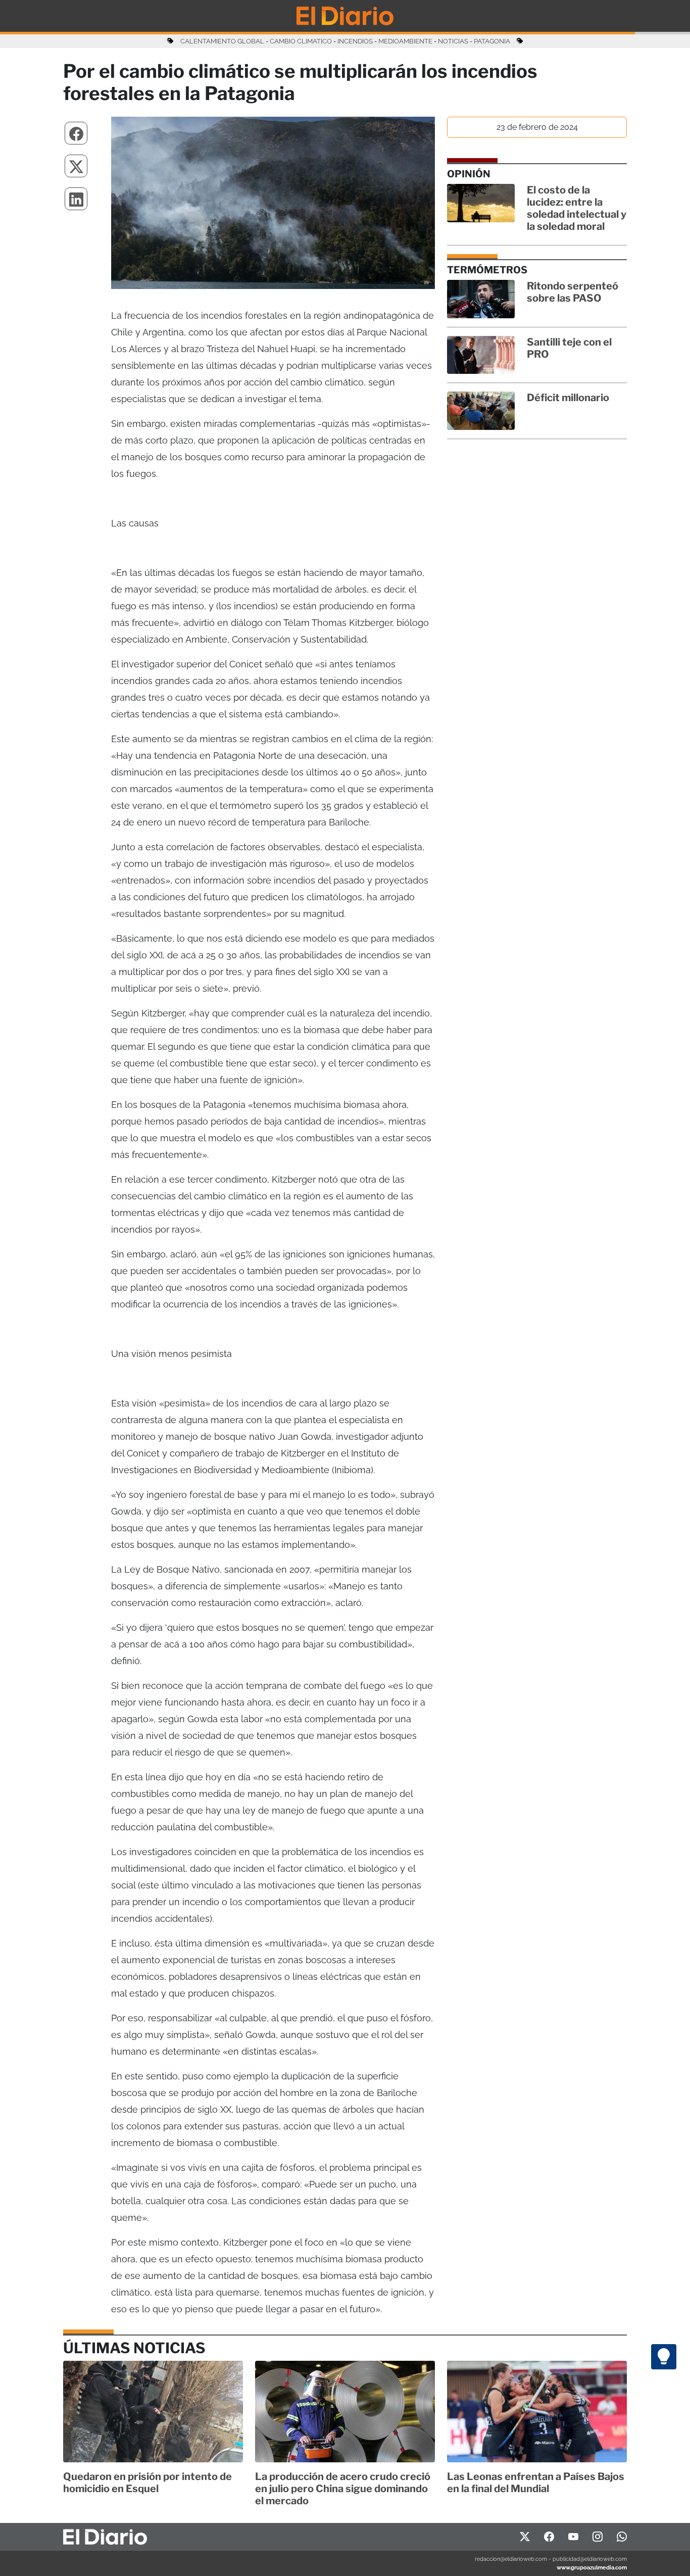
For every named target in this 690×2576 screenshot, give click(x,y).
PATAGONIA (492, 41)
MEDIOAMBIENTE (405, 41)
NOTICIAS (453, 41)
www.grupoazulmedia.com (592, 2567)
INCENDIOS (355, 41)
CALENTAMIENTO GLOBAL (222, 41)
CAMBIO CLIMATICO (301, 41)
